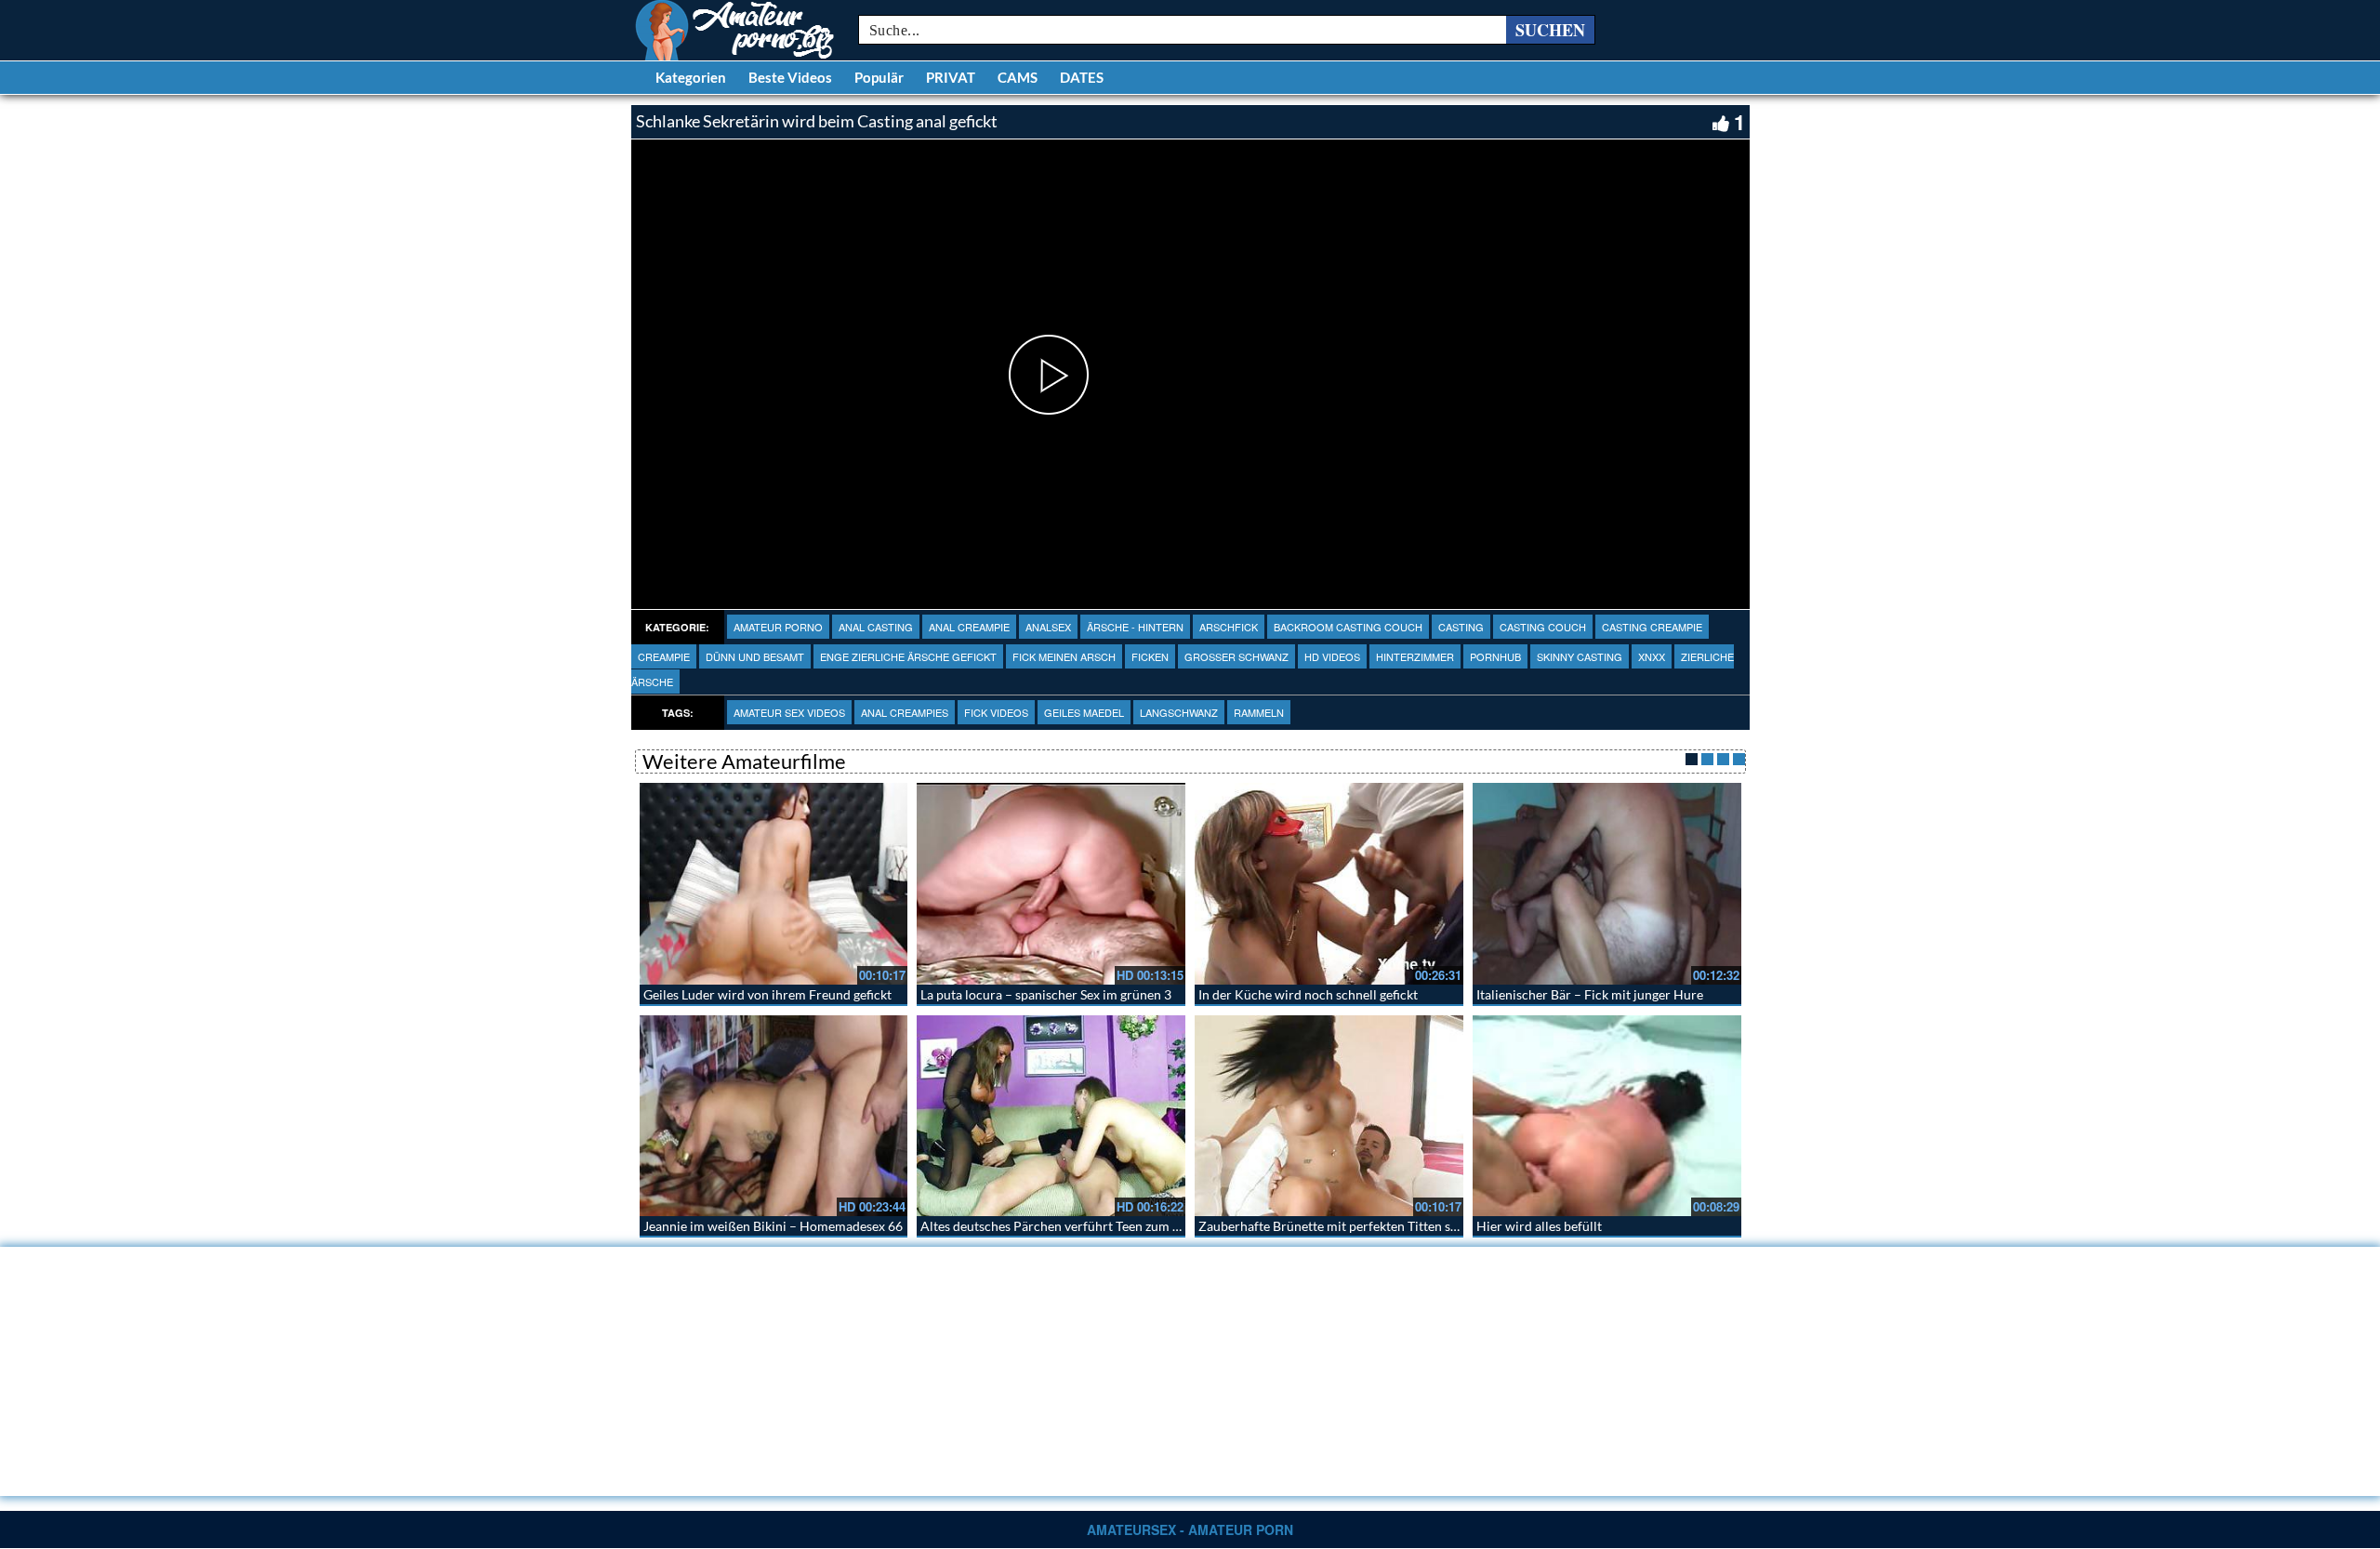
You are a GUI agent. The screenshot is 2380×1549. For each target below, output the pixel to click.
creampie (664, 656)
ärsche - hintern (1135, 627)
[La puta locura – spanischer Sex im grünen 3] (1051, 884)
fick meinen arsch (1064, 656)
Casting (1461, 627)
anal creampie (969, 627)
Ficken (1150, 656)
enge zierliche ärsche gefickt (908, 656)
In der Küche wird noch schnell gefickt (1308, 994)
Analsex (1048, 627)
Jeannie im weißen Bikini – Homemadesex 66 (773, 1226)
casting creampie (1652, 627)
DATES (1082, 77)
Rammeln (1259, 712)
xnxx (1652, 656)
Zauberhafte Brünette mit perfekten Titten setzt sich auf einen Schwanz (1402, 1226)
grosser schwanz (1236, 656)
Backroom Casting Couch (1348, 627)
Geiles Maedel (1084, 712)
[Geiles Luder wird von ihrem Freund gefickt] (774, 884)
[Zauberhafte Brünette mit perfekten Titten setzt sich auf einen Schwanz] (1329, 1116)
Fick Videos (996, 712)
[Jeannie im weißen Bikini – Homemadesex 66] (774, 1116)
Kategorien (691, 77)
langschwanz (1179, 712)
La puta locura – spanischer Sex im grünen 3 (1046, 994)
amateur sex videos (789, 712)
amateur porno (778, 627)
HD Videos (1332, 656)
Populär (879, 77)
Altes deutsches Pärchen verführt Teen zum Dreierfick (1076, 1226)
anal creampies (905, 712)
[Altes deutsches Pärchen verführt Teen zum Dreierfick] (1051, 1116)
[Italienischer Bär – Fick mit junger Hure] (1607, 884)
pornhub (1495, 656)
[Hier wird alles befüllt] (1607, 1116)
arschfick (1229, 627)
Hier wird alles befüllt (1539, 1226)
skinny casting (1580, 656)
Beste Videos (790, 77)
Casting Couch (1543, 627)
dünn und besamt (755, 656)
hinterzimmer (1415, 656)
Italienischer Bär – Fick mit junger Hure (1590, 994)
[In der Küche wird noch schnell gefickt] (1329, 884)
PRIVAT (951, 77)
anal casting (876, 627)
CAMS (1018, 77)
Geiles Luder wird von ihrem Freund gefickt (767, 994)
